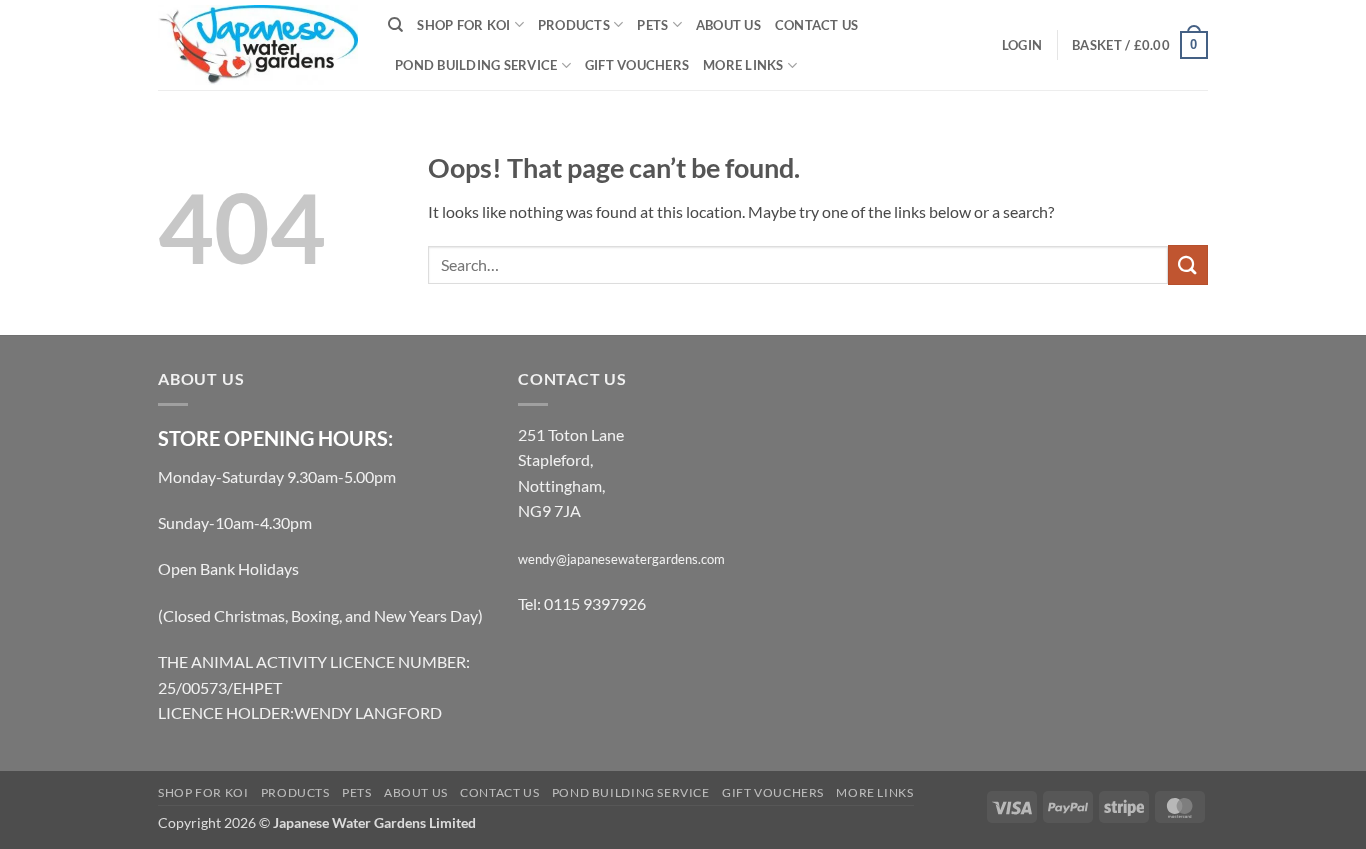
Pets (652, 25)
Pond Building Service (476, 65)
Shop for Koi (463, 25)
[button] (1022, 45)
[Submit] (1188, 264)
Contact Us (817, 25)
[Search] (395, 25)
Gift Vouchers (637, 65)
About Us (728, 25)
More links (743, 65)
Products (574, 25)
